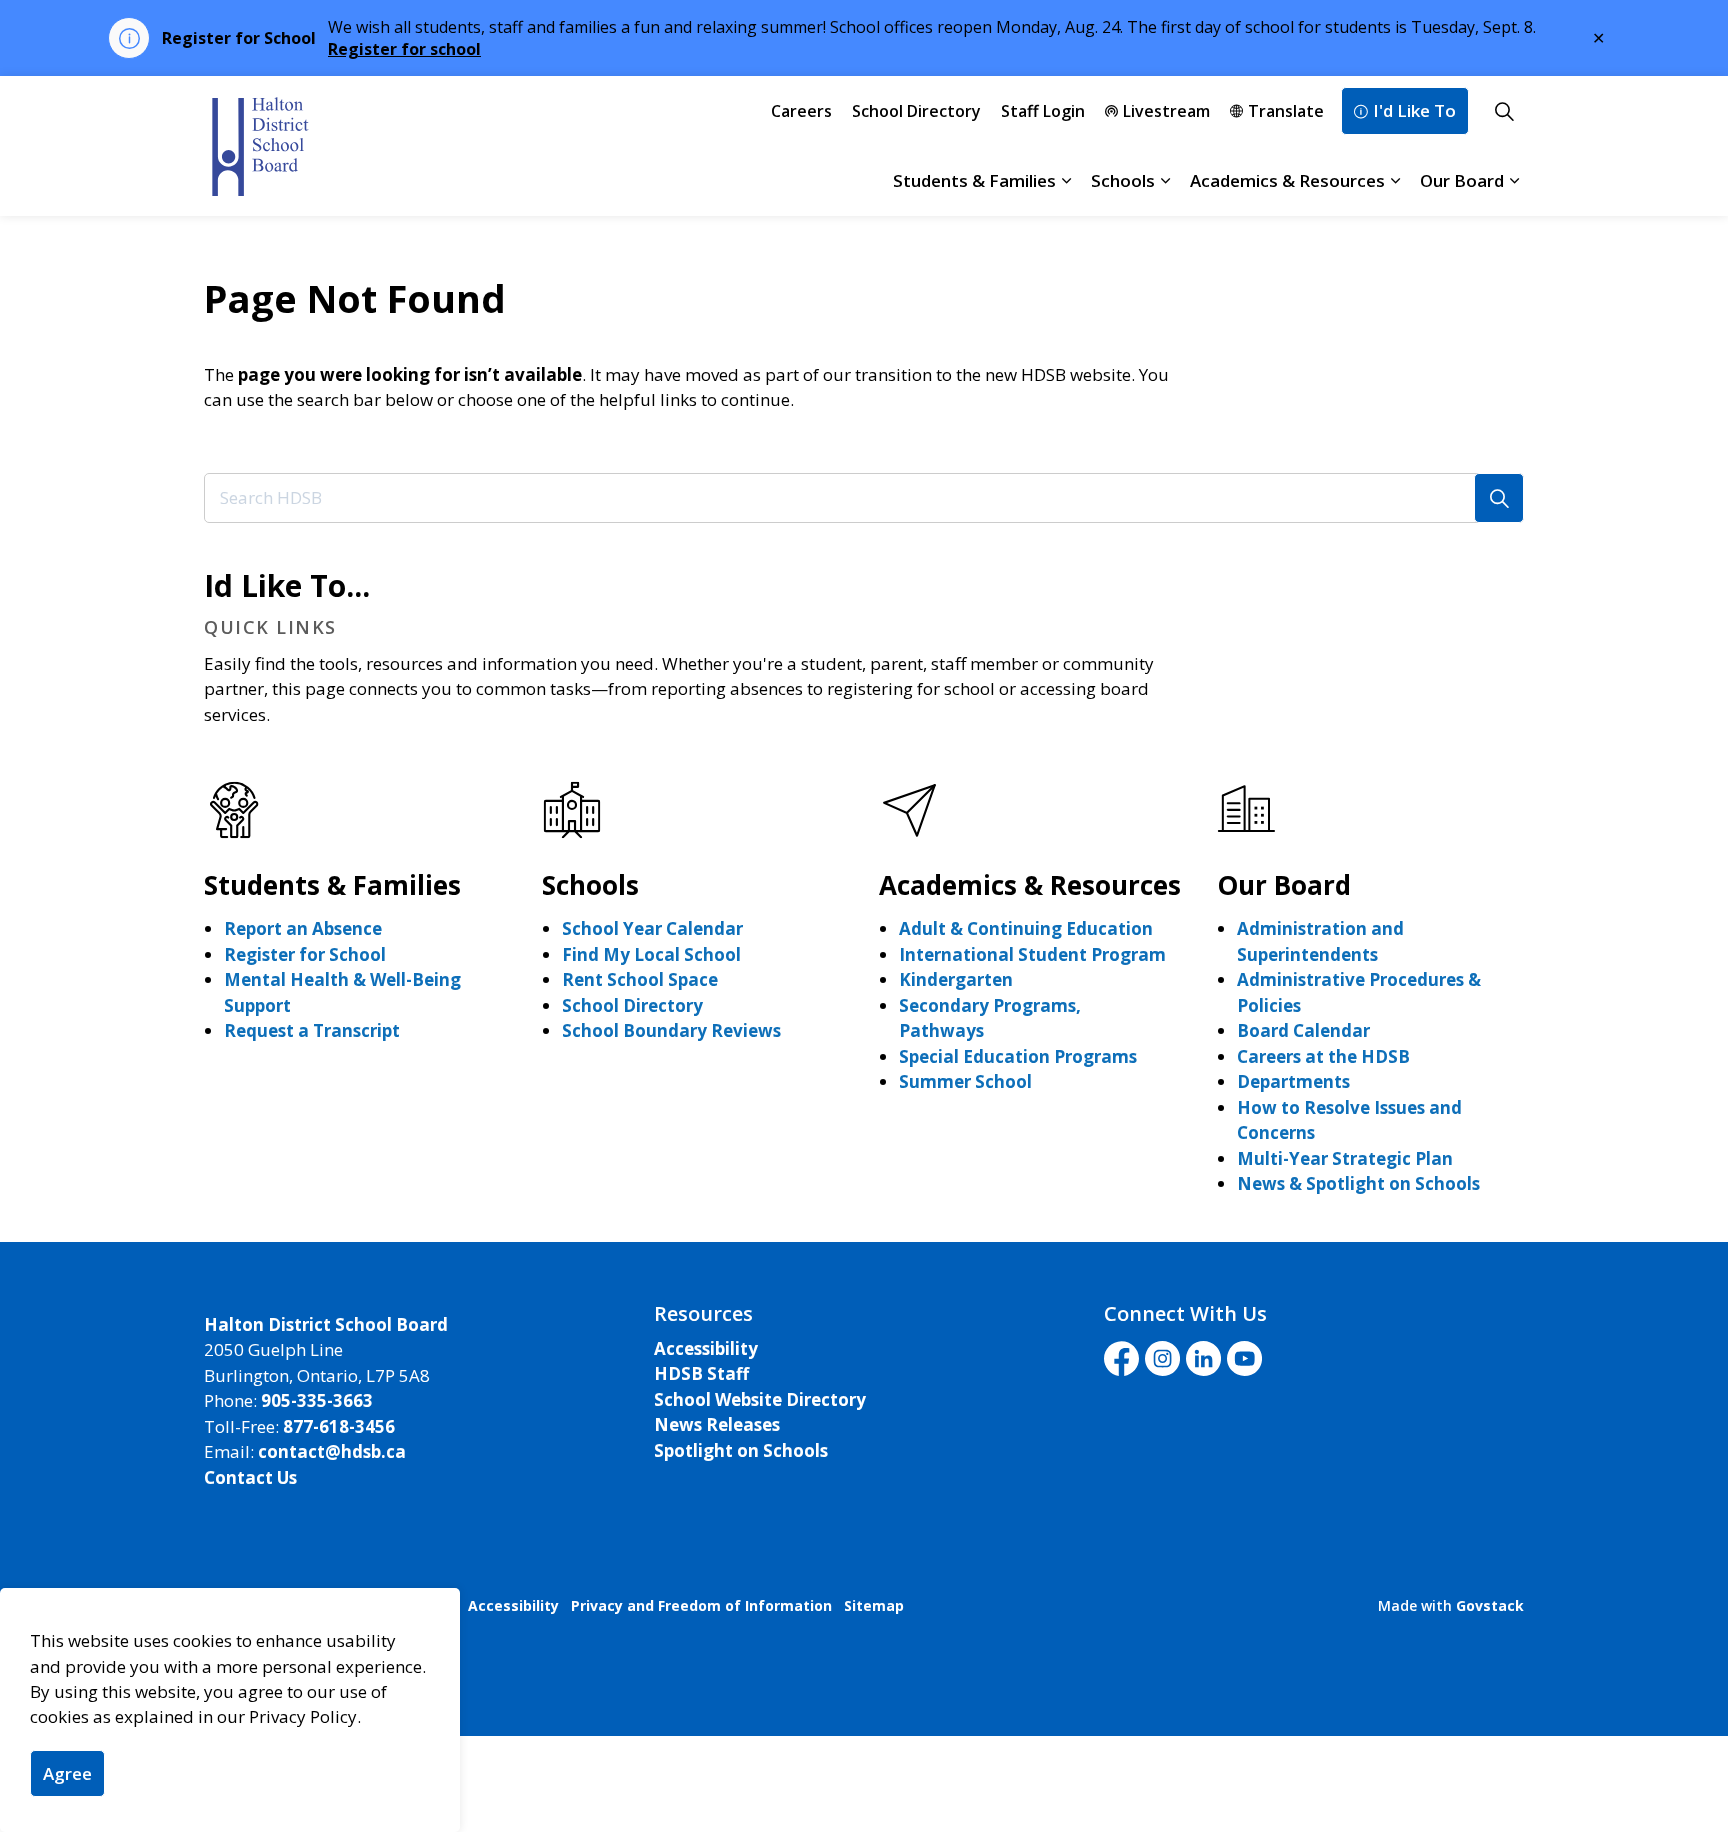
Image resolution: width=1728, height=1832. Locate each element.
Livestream (1166, 111)
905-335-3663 (317, 1400)
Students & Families (974, 180)
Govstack (1490, 1605)
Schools (1123, 180)
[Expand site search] (1504, 111)
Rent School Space (640, 979)
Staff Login (1043, 111)
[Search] (1499, 498)
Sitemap (874, 1605)
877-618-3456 (339, 1426)
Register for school (404, 49)
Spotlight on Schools (741, 1450)
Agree (67, 1773)
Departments (1293, 1081)
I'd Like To (1414, 110)
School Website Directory (760, 1399)
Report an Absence (303, 928)
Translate (1286, 111)
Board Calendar (1303, 1030)
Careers (801, 111)
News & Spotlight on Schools (1358, 1183)
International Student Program (1032, 954)
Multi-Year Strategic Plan (1345, 1158)
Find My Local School (651, 954)
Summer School (965, 1081)
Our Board (1462, 180)
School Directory (916, 111)
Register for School (305, 954)
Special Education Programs (1018, 1056)
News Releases (717, 1424)
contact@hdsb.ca (332, 1451)
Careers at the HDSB (1323, 1056)
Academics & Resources (1287, 180)
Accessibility (706, 1348)
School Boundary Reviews (671, 1030)
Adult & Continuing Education (1026, 928)
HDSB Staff (701, 1373)
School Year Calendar (652, 928)
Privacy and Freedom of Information (701, 1605)
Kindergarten (956, 979)
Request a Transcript (312, 1030)
